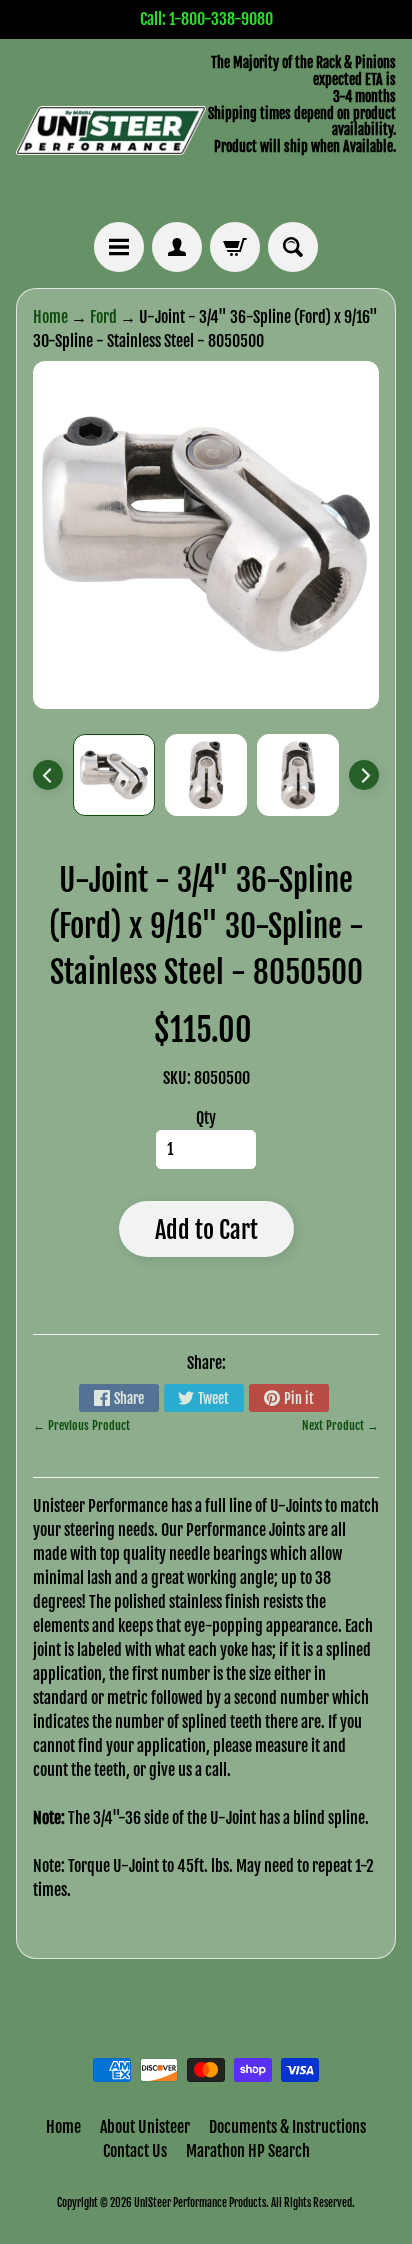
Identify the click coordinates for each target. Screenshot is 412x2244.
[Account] (177, 247)
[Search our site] (293, 247)
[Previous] (48, 775)
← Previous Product (81, 1425)
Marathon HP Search (248, 2151)
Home (50, 317)
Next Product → (340, 1425)
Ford (103, 317)
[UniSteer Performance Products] (111, 130)
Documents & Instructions (287, 2127)
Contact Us (135, 2151)
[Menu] (119, 247)
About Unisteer (145, 2127)
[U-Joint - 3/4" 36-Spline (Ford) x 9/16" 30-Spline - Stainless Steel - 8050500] (114, 775)
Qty (206, 1118)
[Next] (364, 775)
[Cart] (235, 247)
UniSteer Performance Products (200, 2203)
